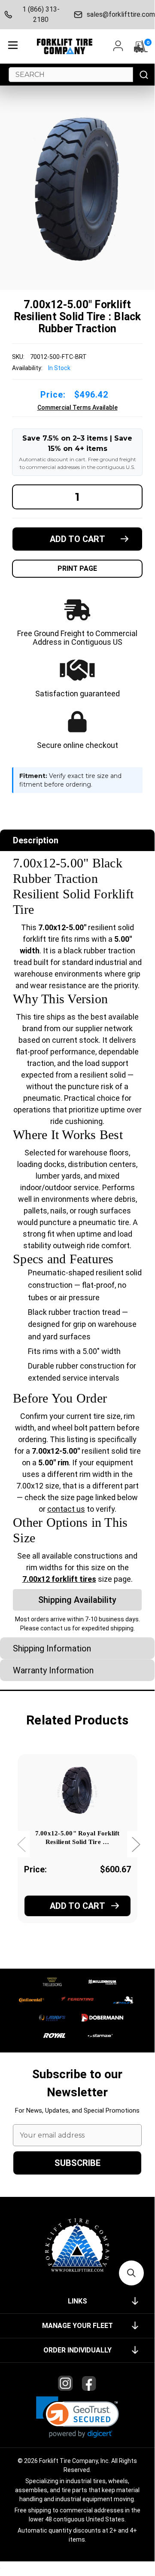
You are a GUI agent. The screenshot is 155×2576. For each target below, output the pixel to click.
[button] (77, 2417)
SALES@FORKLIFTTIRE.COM (119, 14)
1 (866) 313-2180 (41, 14)
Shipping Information (52, 1648)
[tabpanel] (77, 1850)
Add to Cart (77, 1906)
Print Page (77, 568)
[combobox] (71, 75)
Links (77, 2301)
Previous (21, 1844)
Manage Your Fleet (77, 2326)
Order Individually (77, 2350)
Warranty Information (53, 1670)
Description (36, 840)
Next (136, 1844)
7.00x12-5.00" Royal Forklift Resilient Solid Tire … (77, 1838)
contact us (66, 1509)
